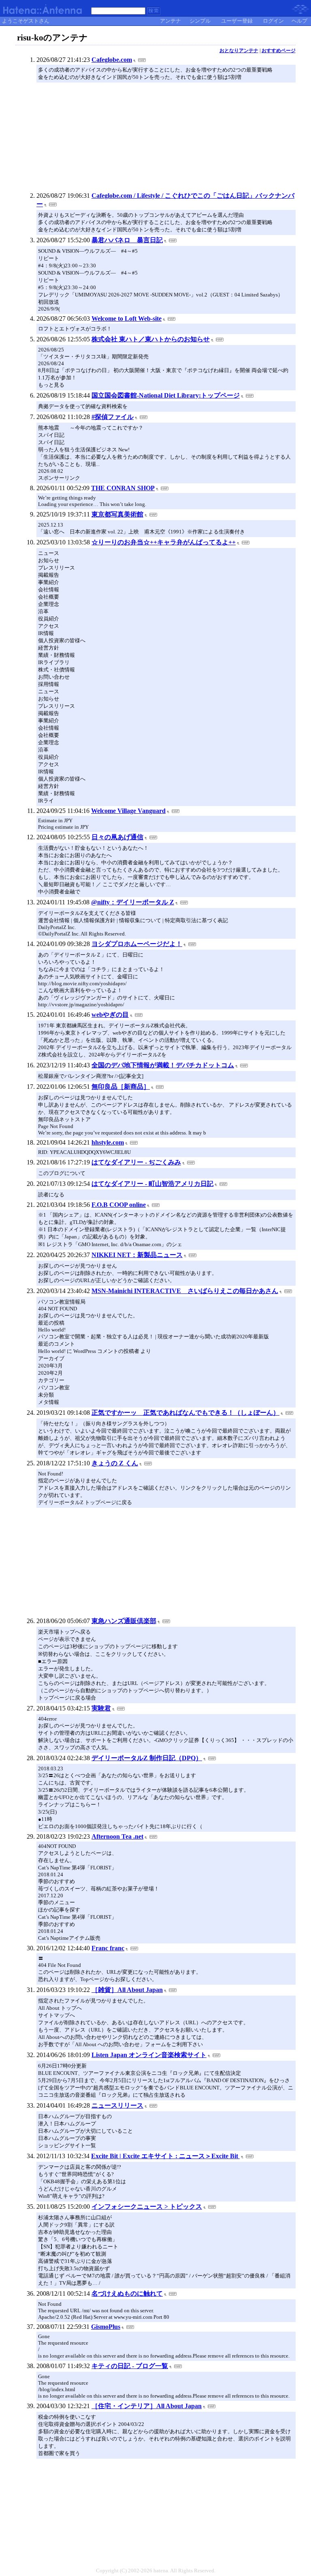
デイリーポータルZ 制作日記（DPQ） (147, 1758)
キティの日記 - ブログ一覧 (130, 2366)
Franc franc (108, 1948)
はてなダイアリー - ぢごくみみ (136, 1162)
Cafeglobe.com (112, 60)
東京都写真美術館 (117, 514)
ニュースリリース (117, 2105)
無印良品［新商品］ (121, 1087)
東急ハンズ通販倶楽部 (124, 1621)
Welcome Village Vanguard (128, 811)
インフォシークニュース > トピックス (147, 2207)
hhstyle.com (108, 1142)
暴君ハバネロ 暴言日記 (127, 240)
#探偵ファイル (113, 417)
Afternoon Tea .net (117, 1836)
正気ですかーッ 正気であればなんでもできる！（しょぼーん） (185, 1413)
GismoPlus (106, 2327)
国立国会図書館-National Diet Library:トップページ (166, 395)
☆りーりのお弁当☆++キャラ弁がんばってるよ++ (164, 542)
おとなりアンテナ (239, 51)
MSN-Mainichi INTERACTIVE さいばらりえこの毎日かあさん (185, 1291)
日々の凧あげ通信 (117, 837)
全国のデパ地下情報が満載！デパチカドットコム (163, 1065)
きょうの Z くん (115, 1463)
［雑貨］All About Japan (127, 1990)
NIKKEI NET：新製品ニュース (137, 1255)
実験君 (101, 1708)
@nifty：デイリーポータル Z (133, 902)
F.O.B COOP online (119, 1205)
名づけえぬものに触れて (127, 2293)
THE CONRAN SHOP (123, 488)
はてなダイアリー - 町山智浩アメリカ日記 (152, 1184)
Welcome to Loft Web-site (127, 319)
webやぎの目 (110, 1015)
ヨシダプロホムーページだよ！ (137, 944)
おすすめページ (279, 51)
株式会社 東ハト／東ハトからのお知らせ (151, 339)
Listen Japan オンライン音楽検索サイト (149, 2055)
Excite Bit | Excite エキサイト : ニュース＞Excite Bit (165, 2156)
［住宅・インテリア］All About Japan (147, 2406)
